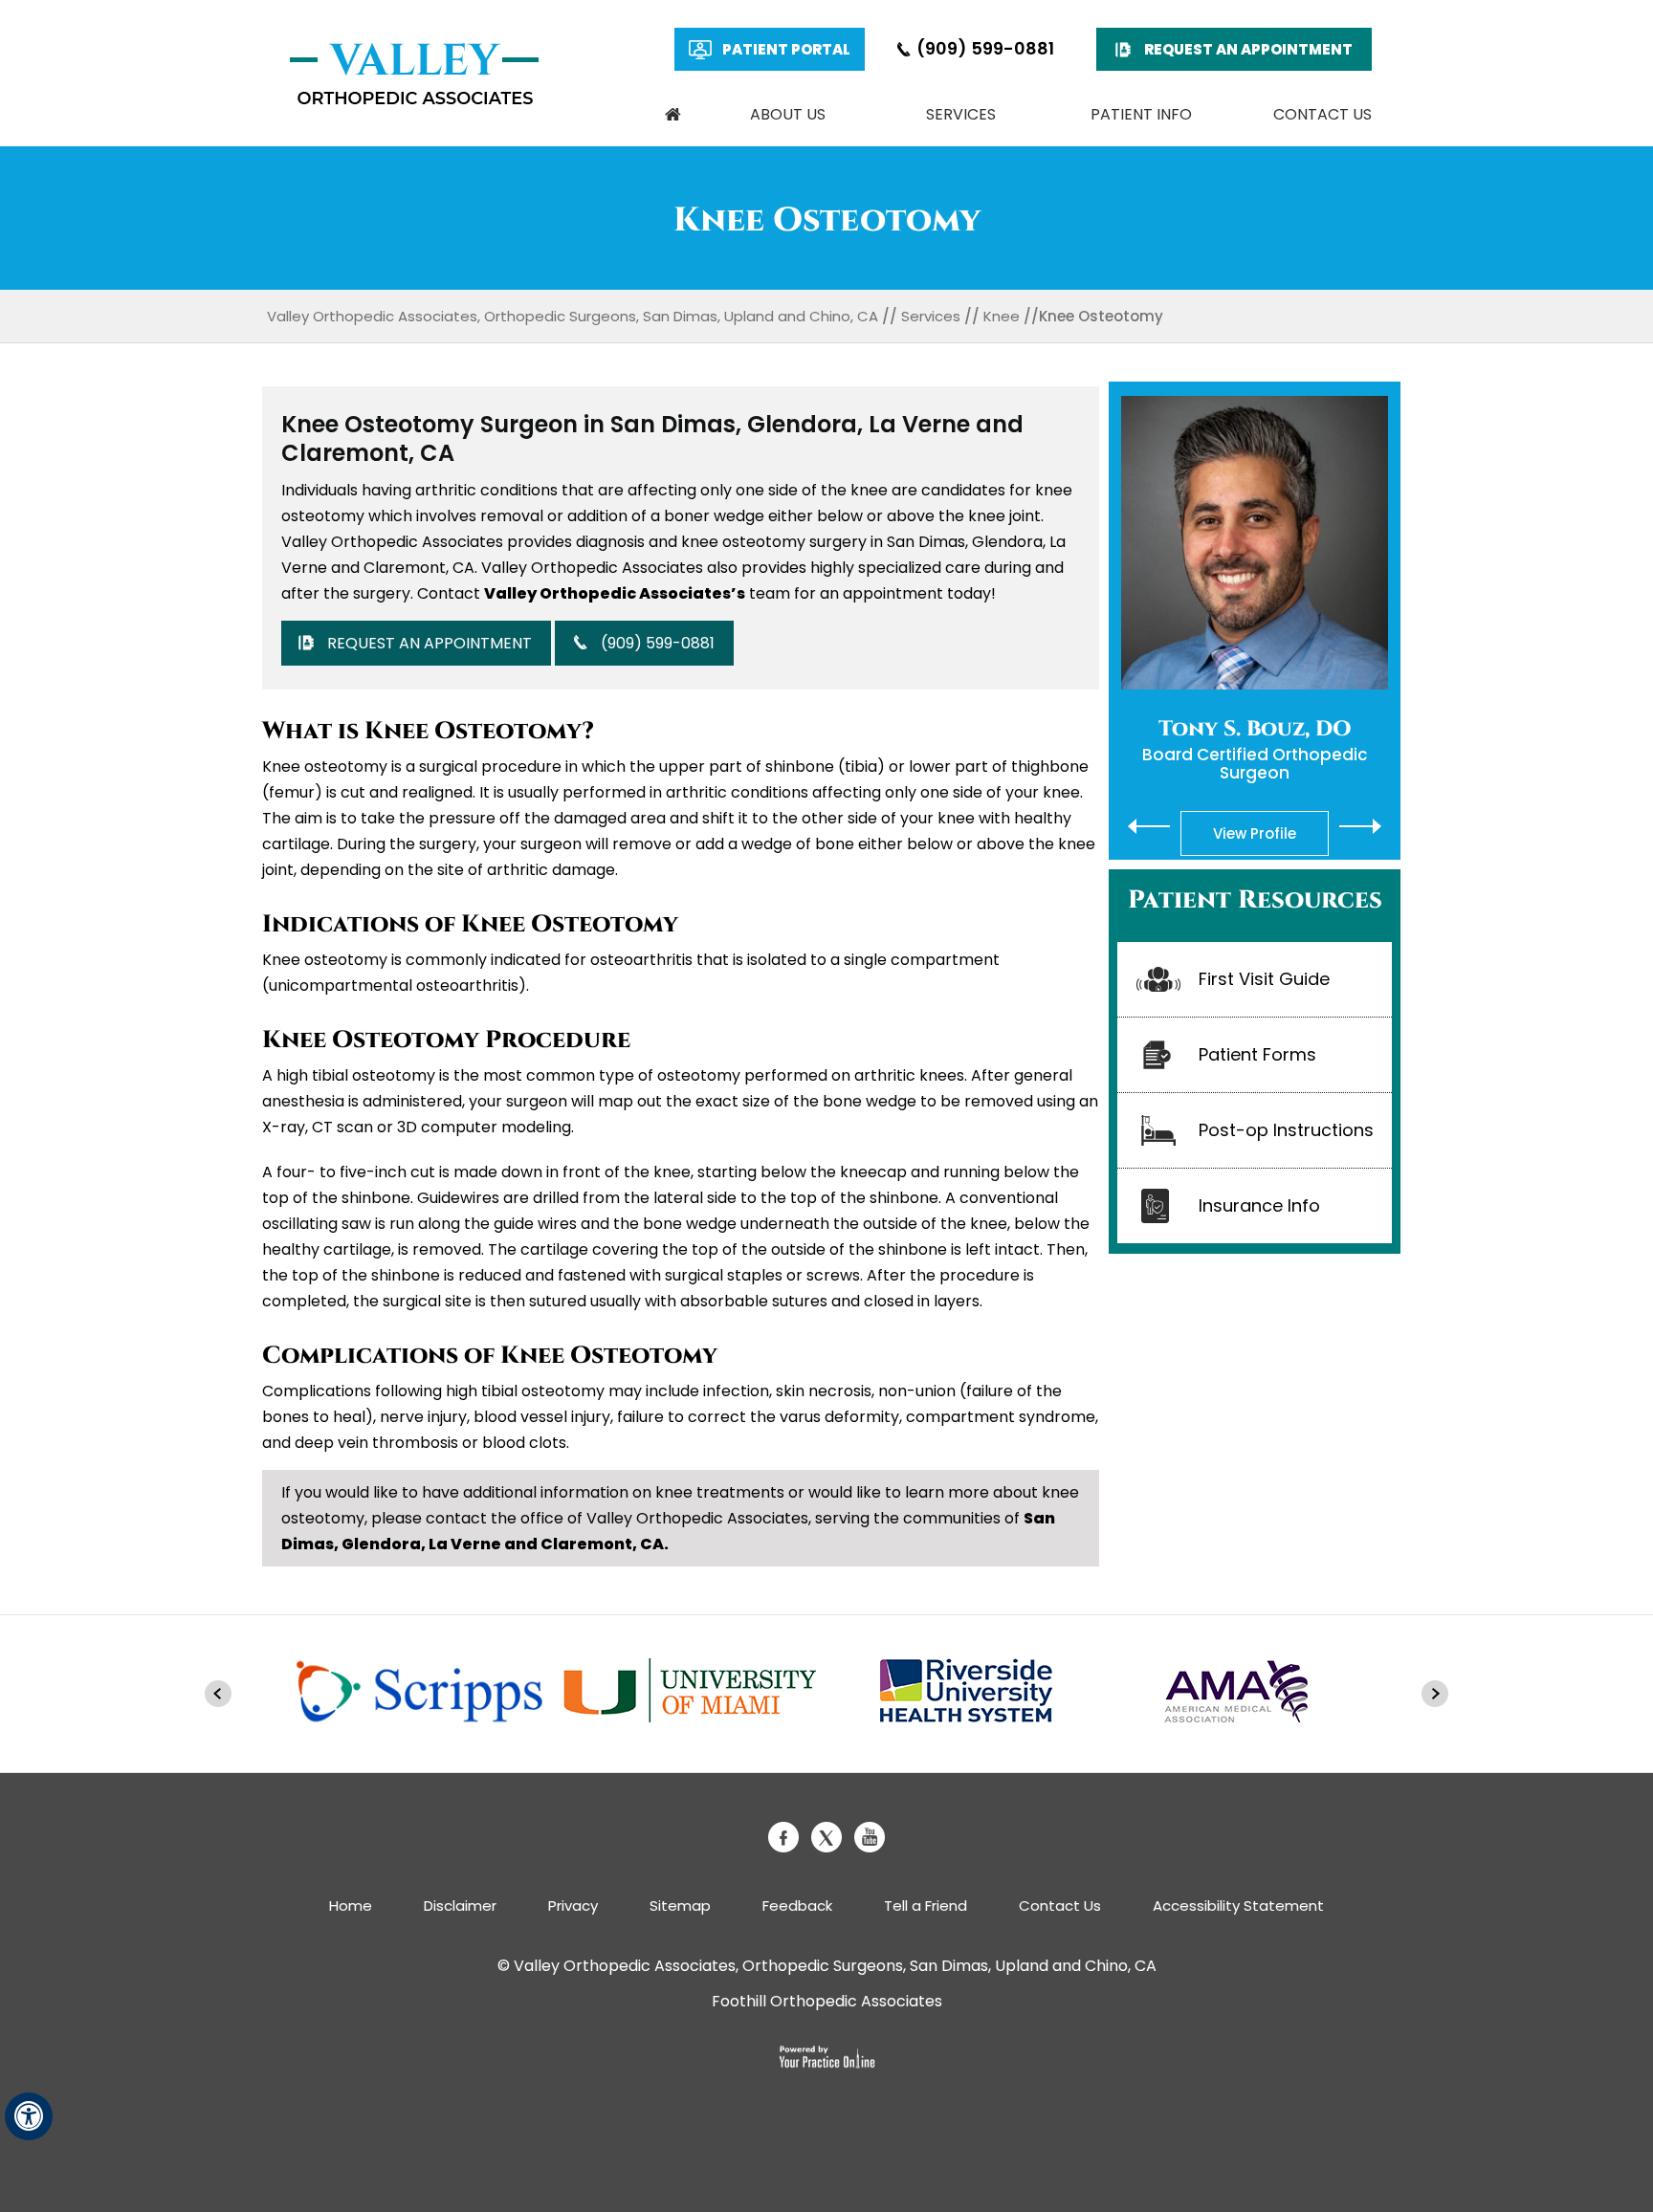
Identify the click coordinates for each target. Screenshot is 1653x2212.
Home (672, 115)
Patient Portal (786, 49)
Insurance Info (1259, 1205)
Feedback (797, 1905)
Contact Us (1322, 114)
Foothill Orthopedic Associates (827, 2001)
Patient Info (1141, 114)
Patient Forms (1257, 1054)
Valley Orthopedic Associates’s (615, 593)
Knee (1002, 316)
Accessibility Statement (1238, 1905)
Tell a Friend (926, 1905)
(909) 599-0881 (985, 48)
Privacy (573, 1905)
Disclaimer (460, 1905)
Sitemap (680, 1905)
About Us (788, 114)
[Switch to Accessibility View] (29, 2116)
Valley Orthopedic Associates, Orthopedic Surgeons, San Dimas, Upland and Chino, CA (573, 316)
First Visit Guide (1264, 979)
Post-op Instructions (1286, 1130)
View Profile (1255, 833)
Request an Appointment (1248, 49)
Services (961, 114)
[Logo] (414, 74)
